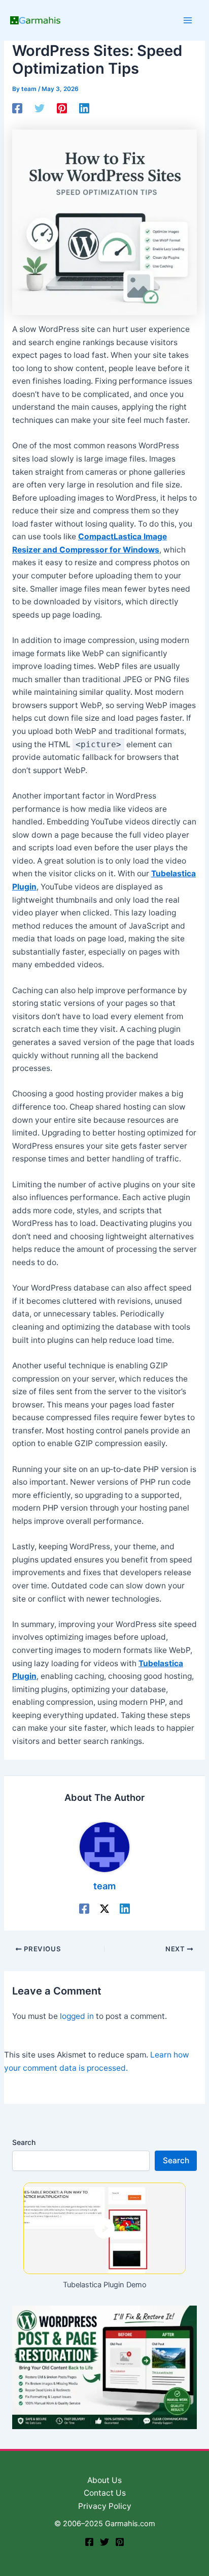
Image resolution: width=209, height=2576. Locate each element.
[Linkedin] (84, 108)
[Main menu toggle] (188, 20)
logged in (77, 2016)
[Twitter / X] (104, 1908)
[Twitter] (40, 108)
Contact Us (105, 2493)
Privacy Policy (105, 2506)
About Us (104, 2480)
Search (24, 2142)
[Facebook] (17, 108)
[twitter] (104, 2542)
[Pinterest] (62, 108)
